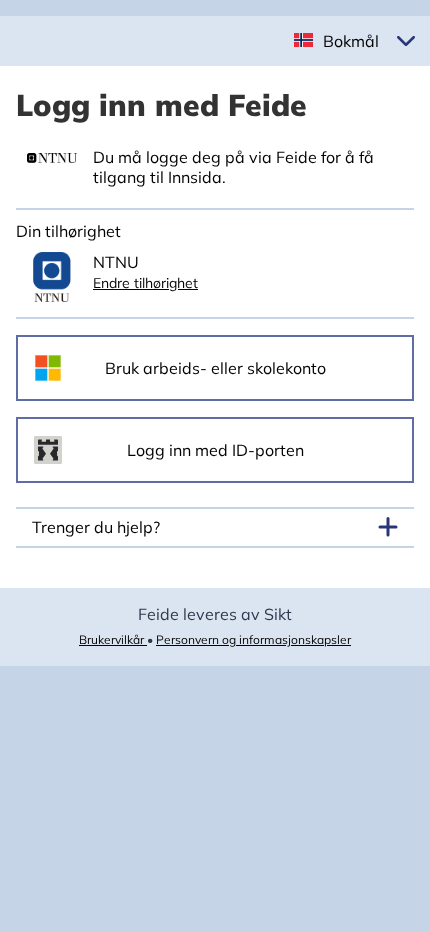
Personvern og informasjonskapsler (253, 639)
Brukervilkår (113, 639)
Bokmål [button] (351, 41)
